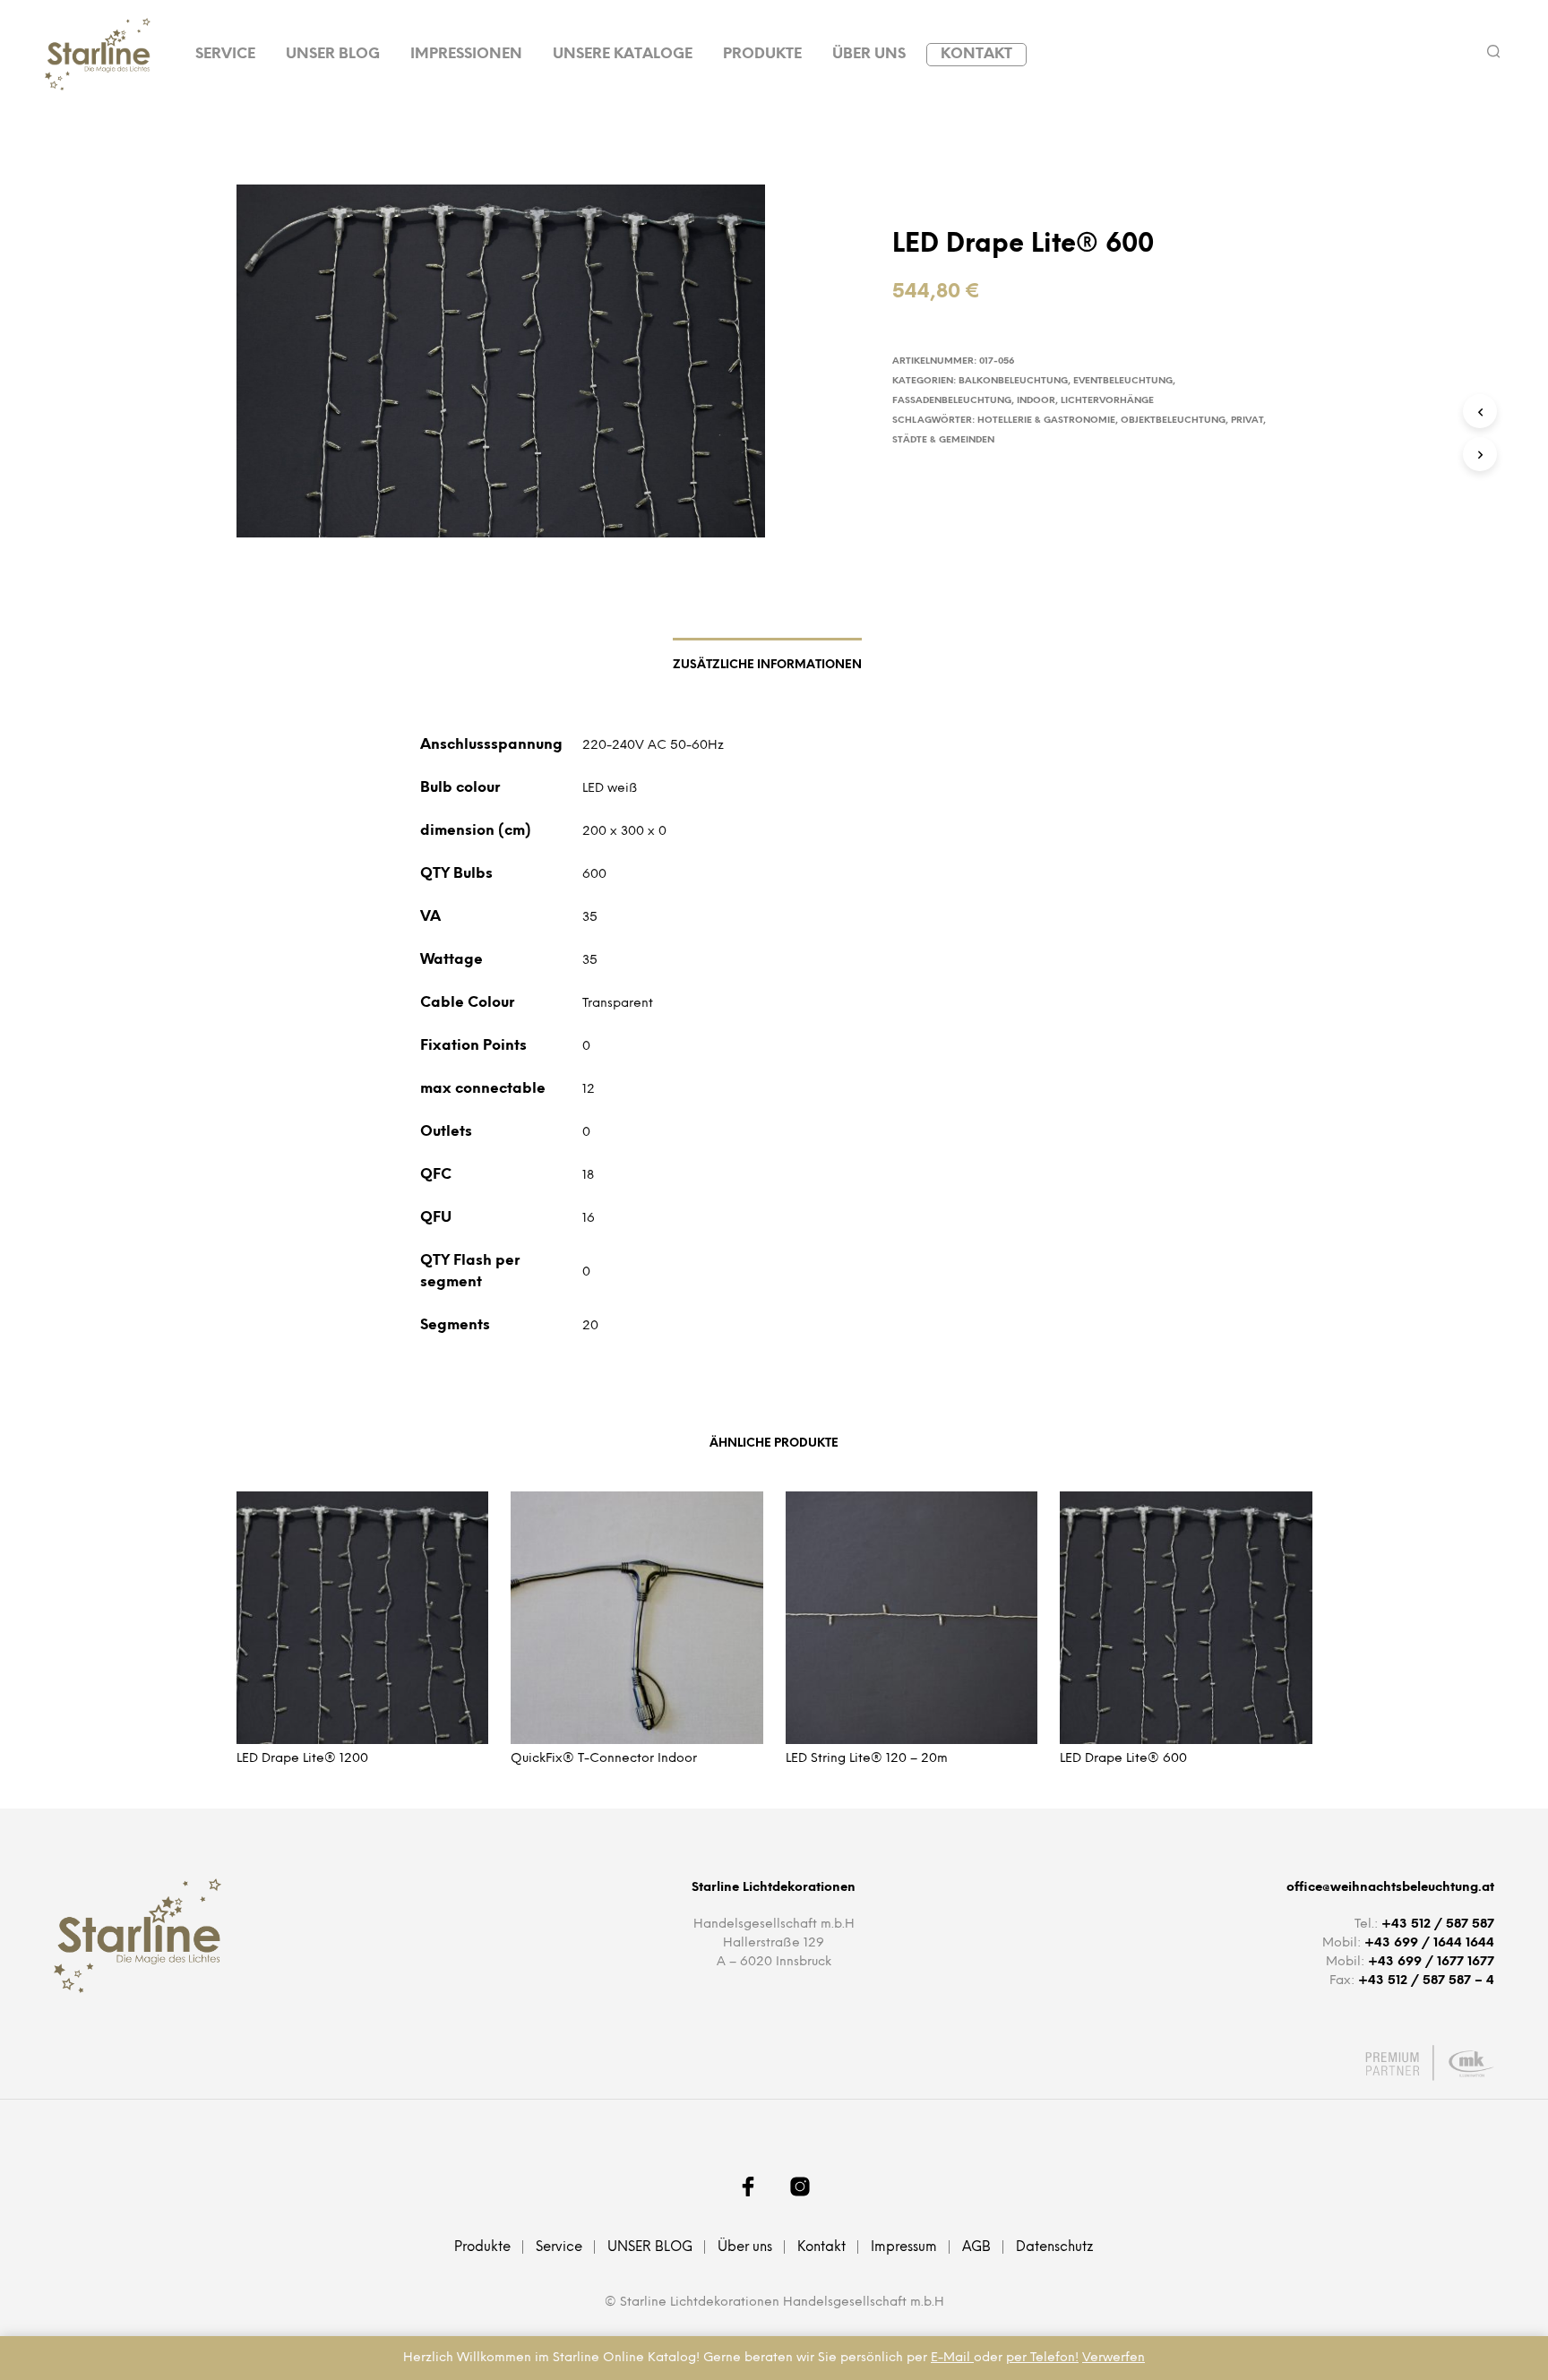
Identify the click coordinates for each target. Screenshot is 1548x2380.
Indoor (1036, 401)
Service (225, 54)
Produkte (762, 54)
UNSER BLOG (333, 54)
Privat (1247, 421)
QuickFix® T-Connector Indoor (604, 1759)
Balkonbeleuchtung (1013, 381)
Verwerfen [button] (1114, 2358)
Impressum (904, 2247)
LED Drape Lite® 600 (1123, 1759)
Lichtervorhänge (1107, 401)
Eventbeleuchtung (1123, 381)
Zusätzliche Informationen (767, 665)
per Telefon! (1042, 2358)
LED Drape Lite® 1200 (302, 1759)
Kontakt (976, 54)
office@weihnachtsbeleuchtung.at (1390, 1888)
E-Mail (952, 2358)
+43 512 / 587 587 (1438, 1925)
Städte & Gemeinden (943, 440)
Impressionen (466, 54)
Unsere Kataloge (623, 54)
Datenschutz (1055, 2247)
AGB (976, 2247)
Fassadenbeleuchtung (952, 401)
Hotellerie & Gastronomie (1046, 421)
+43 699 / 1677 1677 (1431, 1962)
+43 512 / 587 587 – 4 (1426, 1981)
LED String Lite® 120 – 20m (867, 1759)
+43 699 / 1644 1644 (1429, 1943)
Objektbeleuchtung (1173, 421)
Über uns (869, 54)
